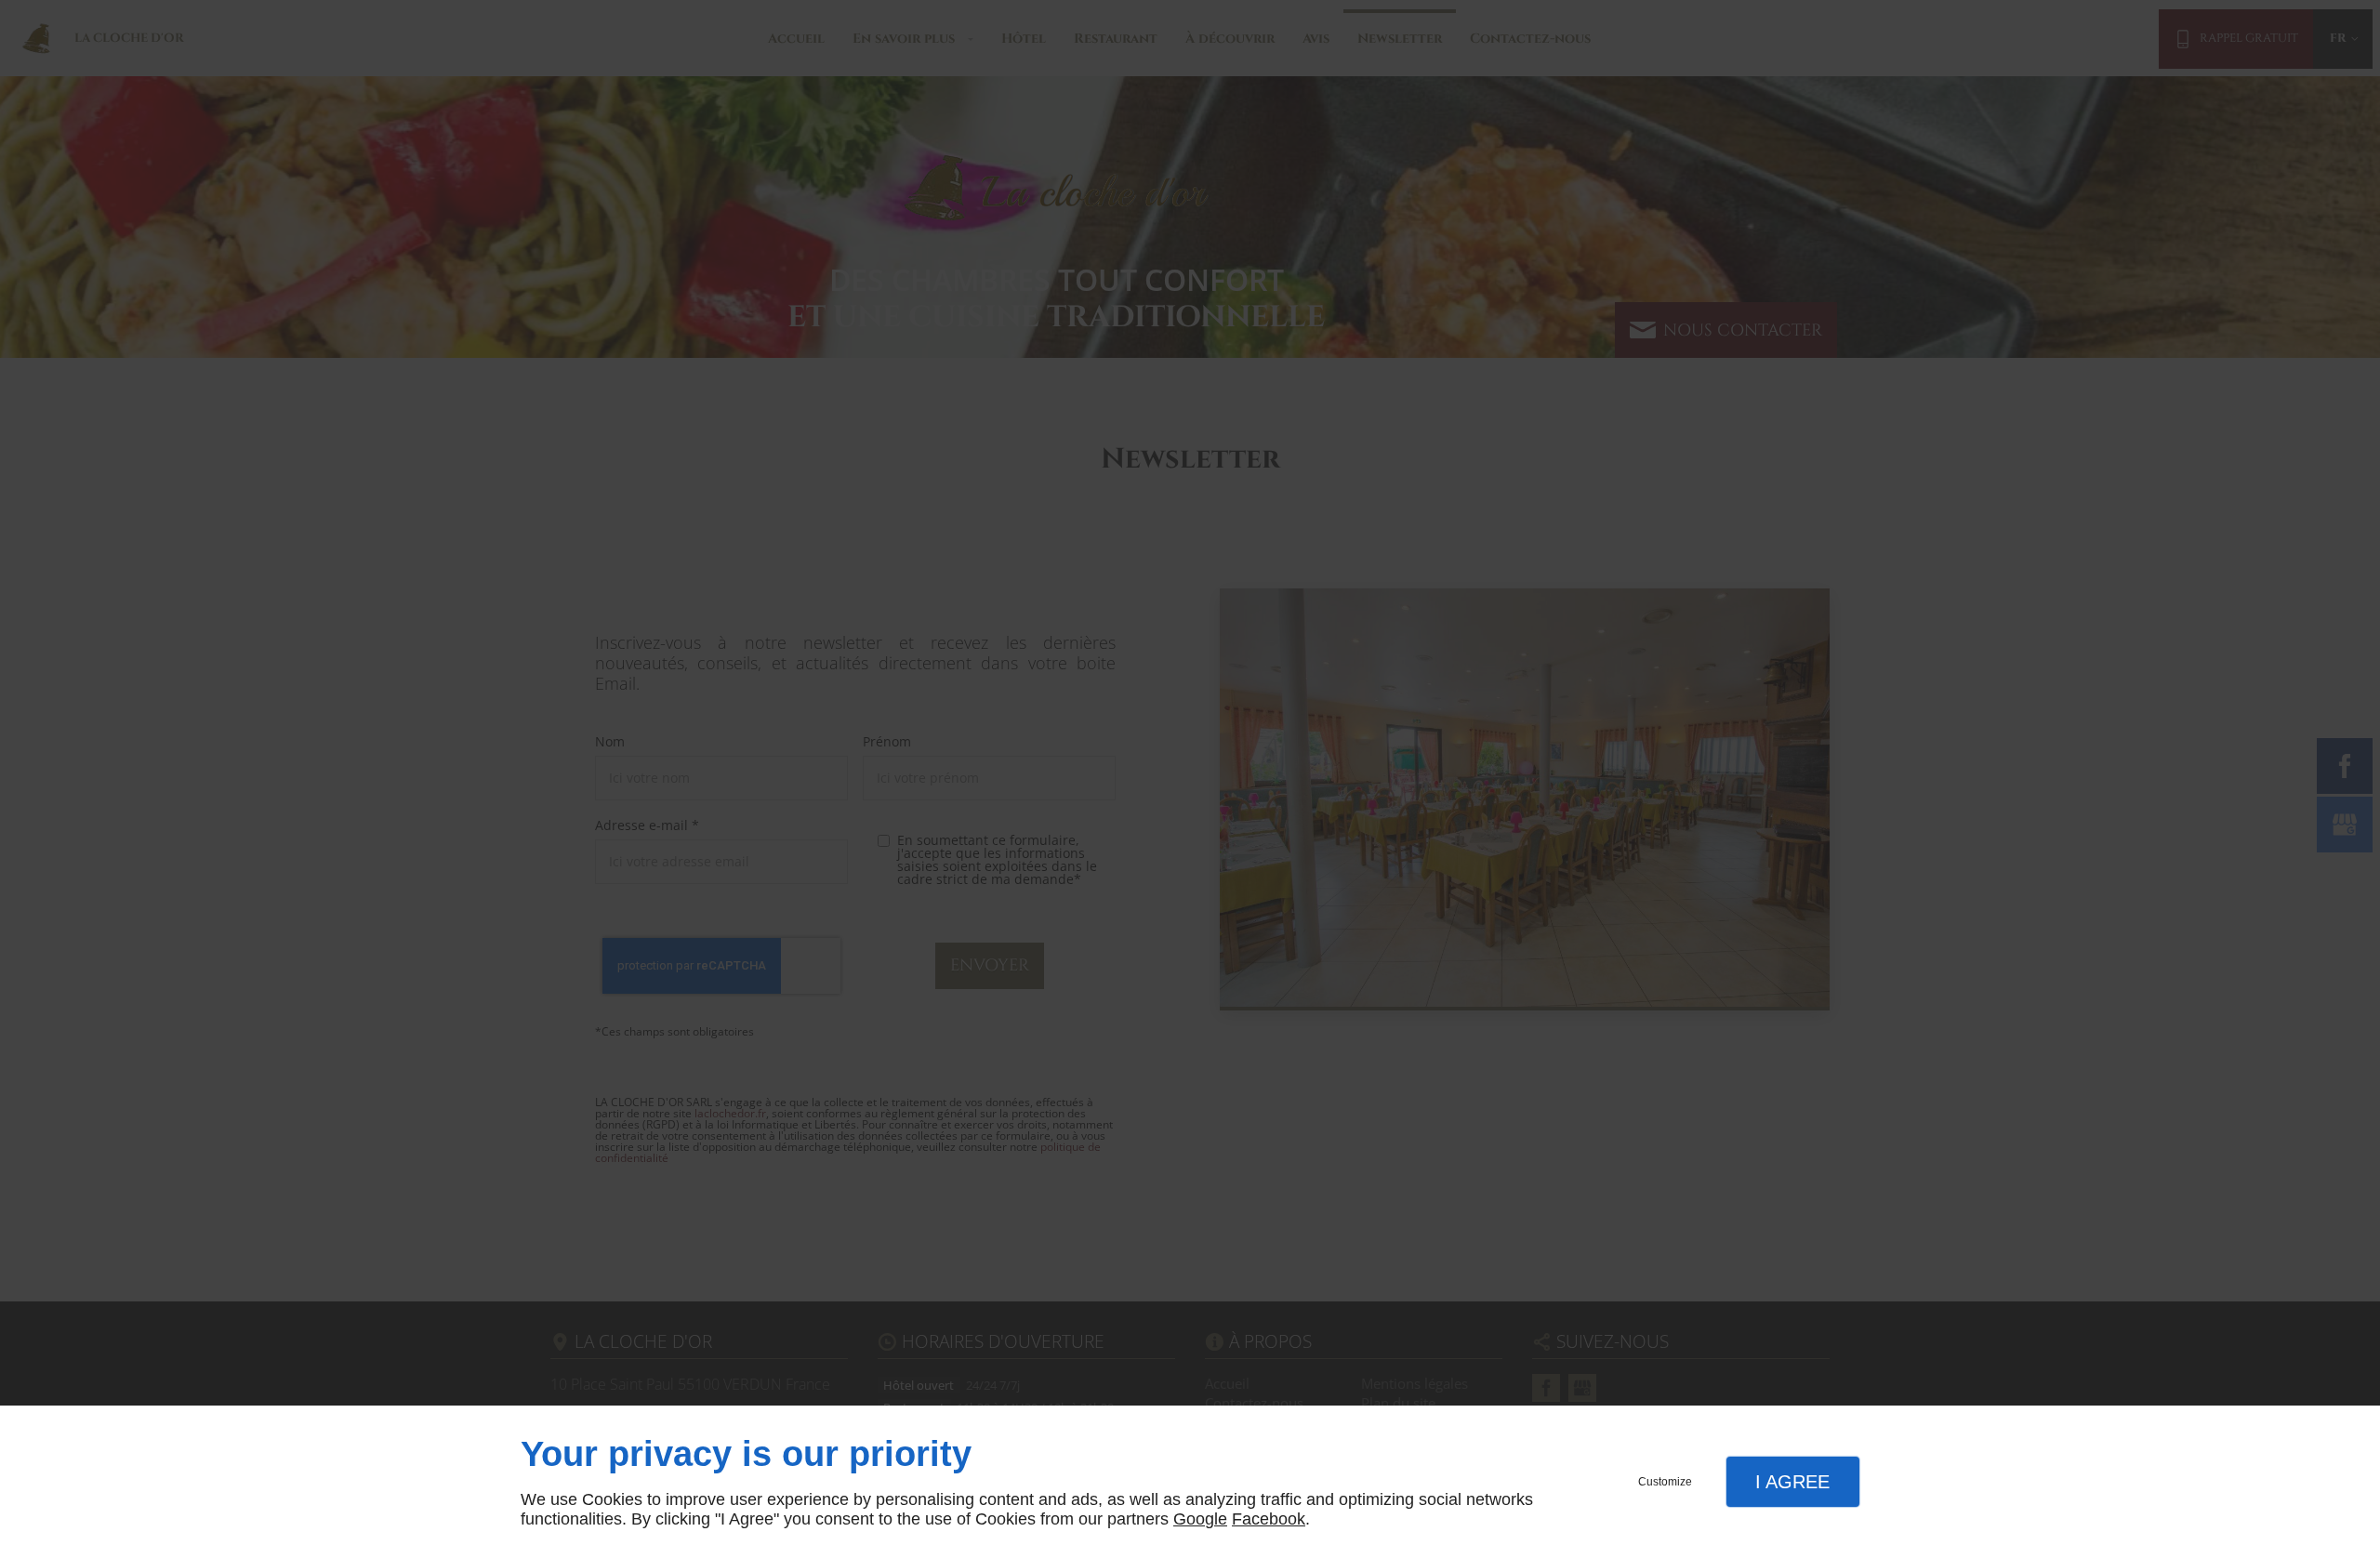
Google (1200, 1519)
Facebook (1269, 1519)
